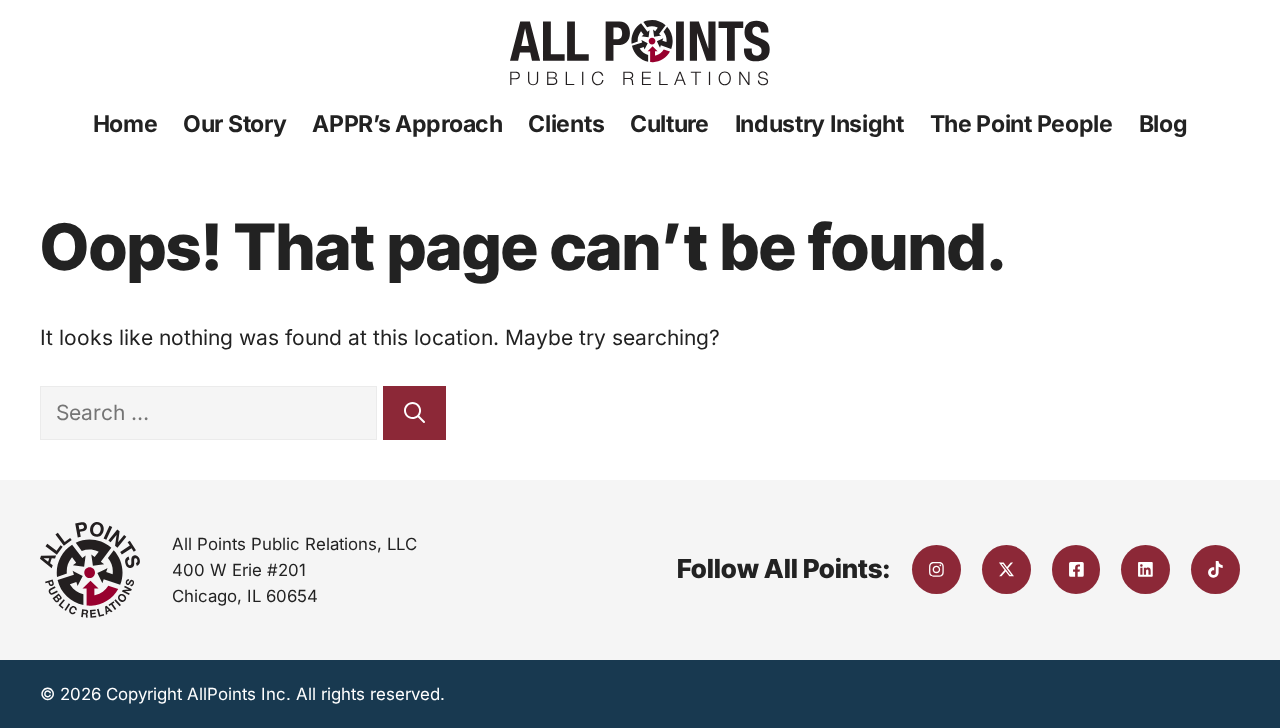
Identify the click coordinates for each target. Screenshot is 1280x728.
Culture (669, 124)
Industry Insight (819, 124)
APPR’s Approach (407, 124)
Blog (1163, 124)
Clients (566, 124)
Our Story (234, 124)
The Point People (1021, 124)
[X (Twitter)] (1006, 569)
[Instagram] (936, 569)
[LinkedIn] (1145, 569)
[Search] (414, 413)
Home (125, 124)
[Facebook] (1076, 569)
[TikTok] (1215, 569)
